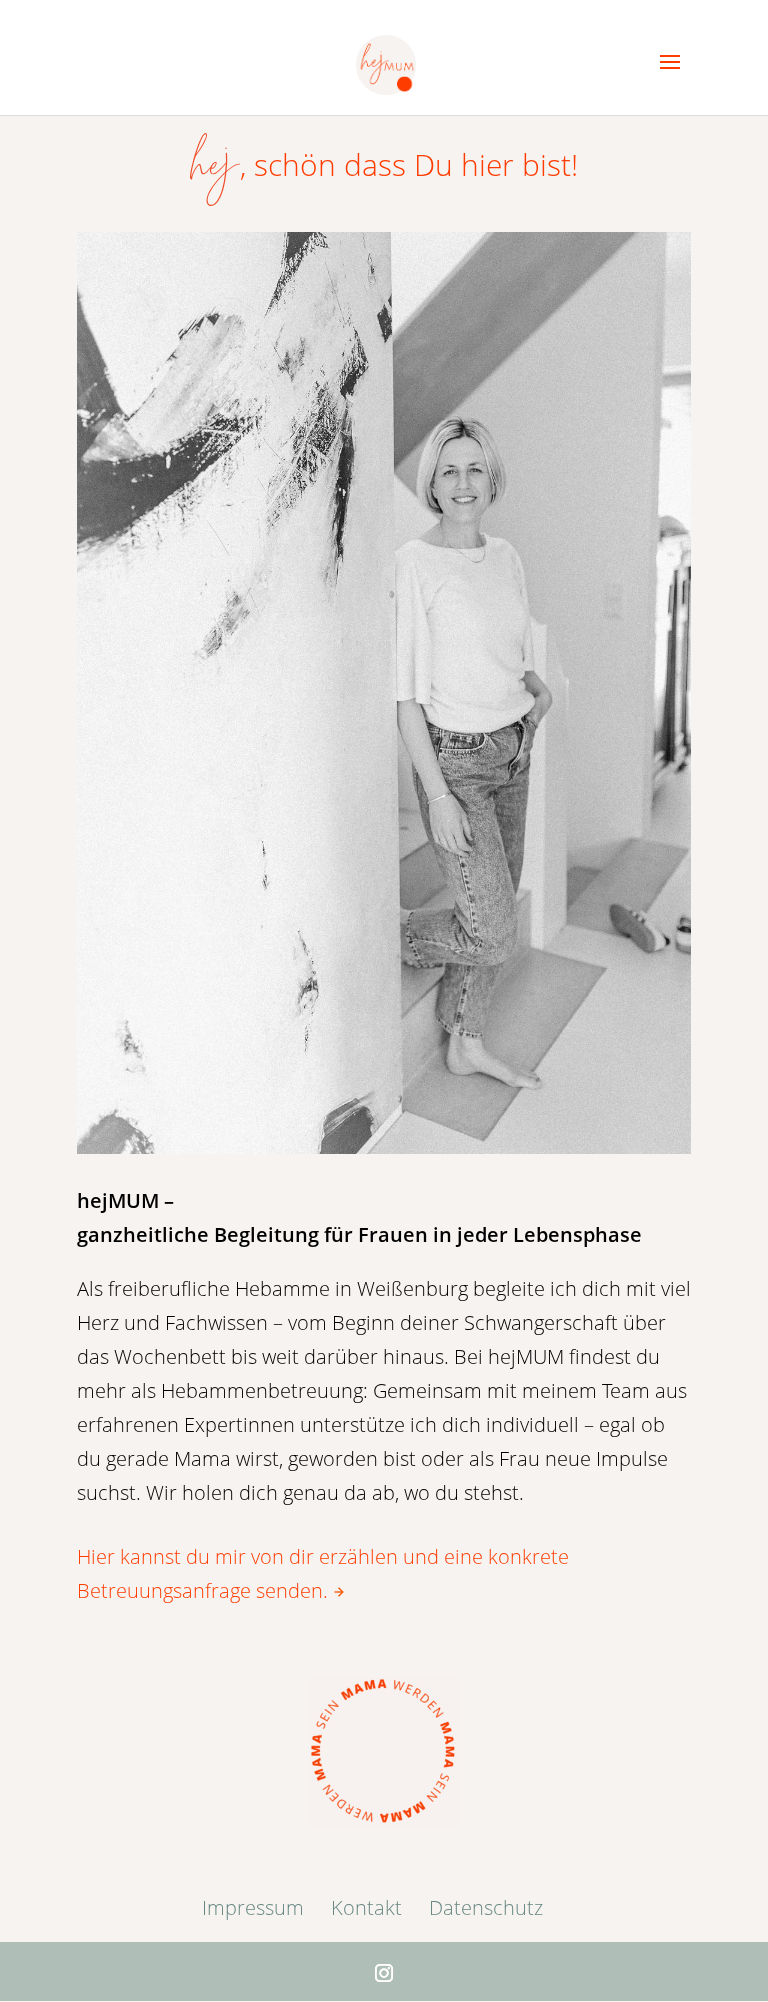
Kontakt (366, 1907)
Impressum (253, 1907)
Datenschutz (486, 1907)
